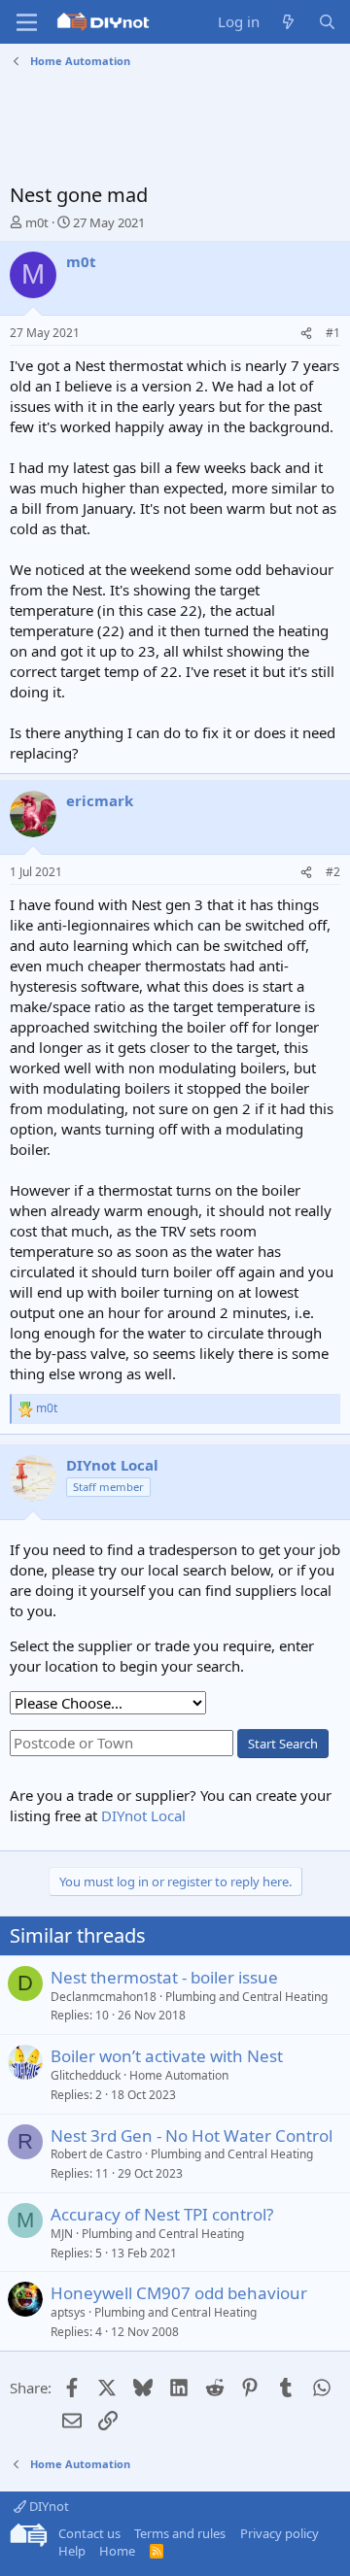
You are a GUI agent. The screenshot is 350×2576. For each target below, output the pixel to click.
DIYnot (48, 2506)
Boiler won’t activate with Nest (167, 2056)
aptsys (68, 2312)
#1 (333, 333)
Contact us (89, 2533)
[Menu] (27, 22)
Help (72, 2551)
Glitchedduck (86, 2075)
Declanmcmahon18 (104, 1997)
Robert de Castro (96, 2154)
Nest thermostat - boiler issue (164, 1977)
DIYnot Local (143, 1815)
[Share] (306, 334)
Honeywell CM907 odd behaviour (179, 2293)
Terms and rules (180, 2533)
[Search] (327, 22)
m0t (37, 222)
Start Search (283, 1744)
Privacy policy (280, 2533)
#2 (333, 872)
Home (117, 2551)
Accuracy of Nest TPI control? (162, 2214)
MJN (62, 2234)
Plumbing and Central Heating (246, 1997)
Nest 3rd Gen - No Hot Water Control (192, 2135)
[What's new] (288, 22)
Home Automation (179, 2075)
